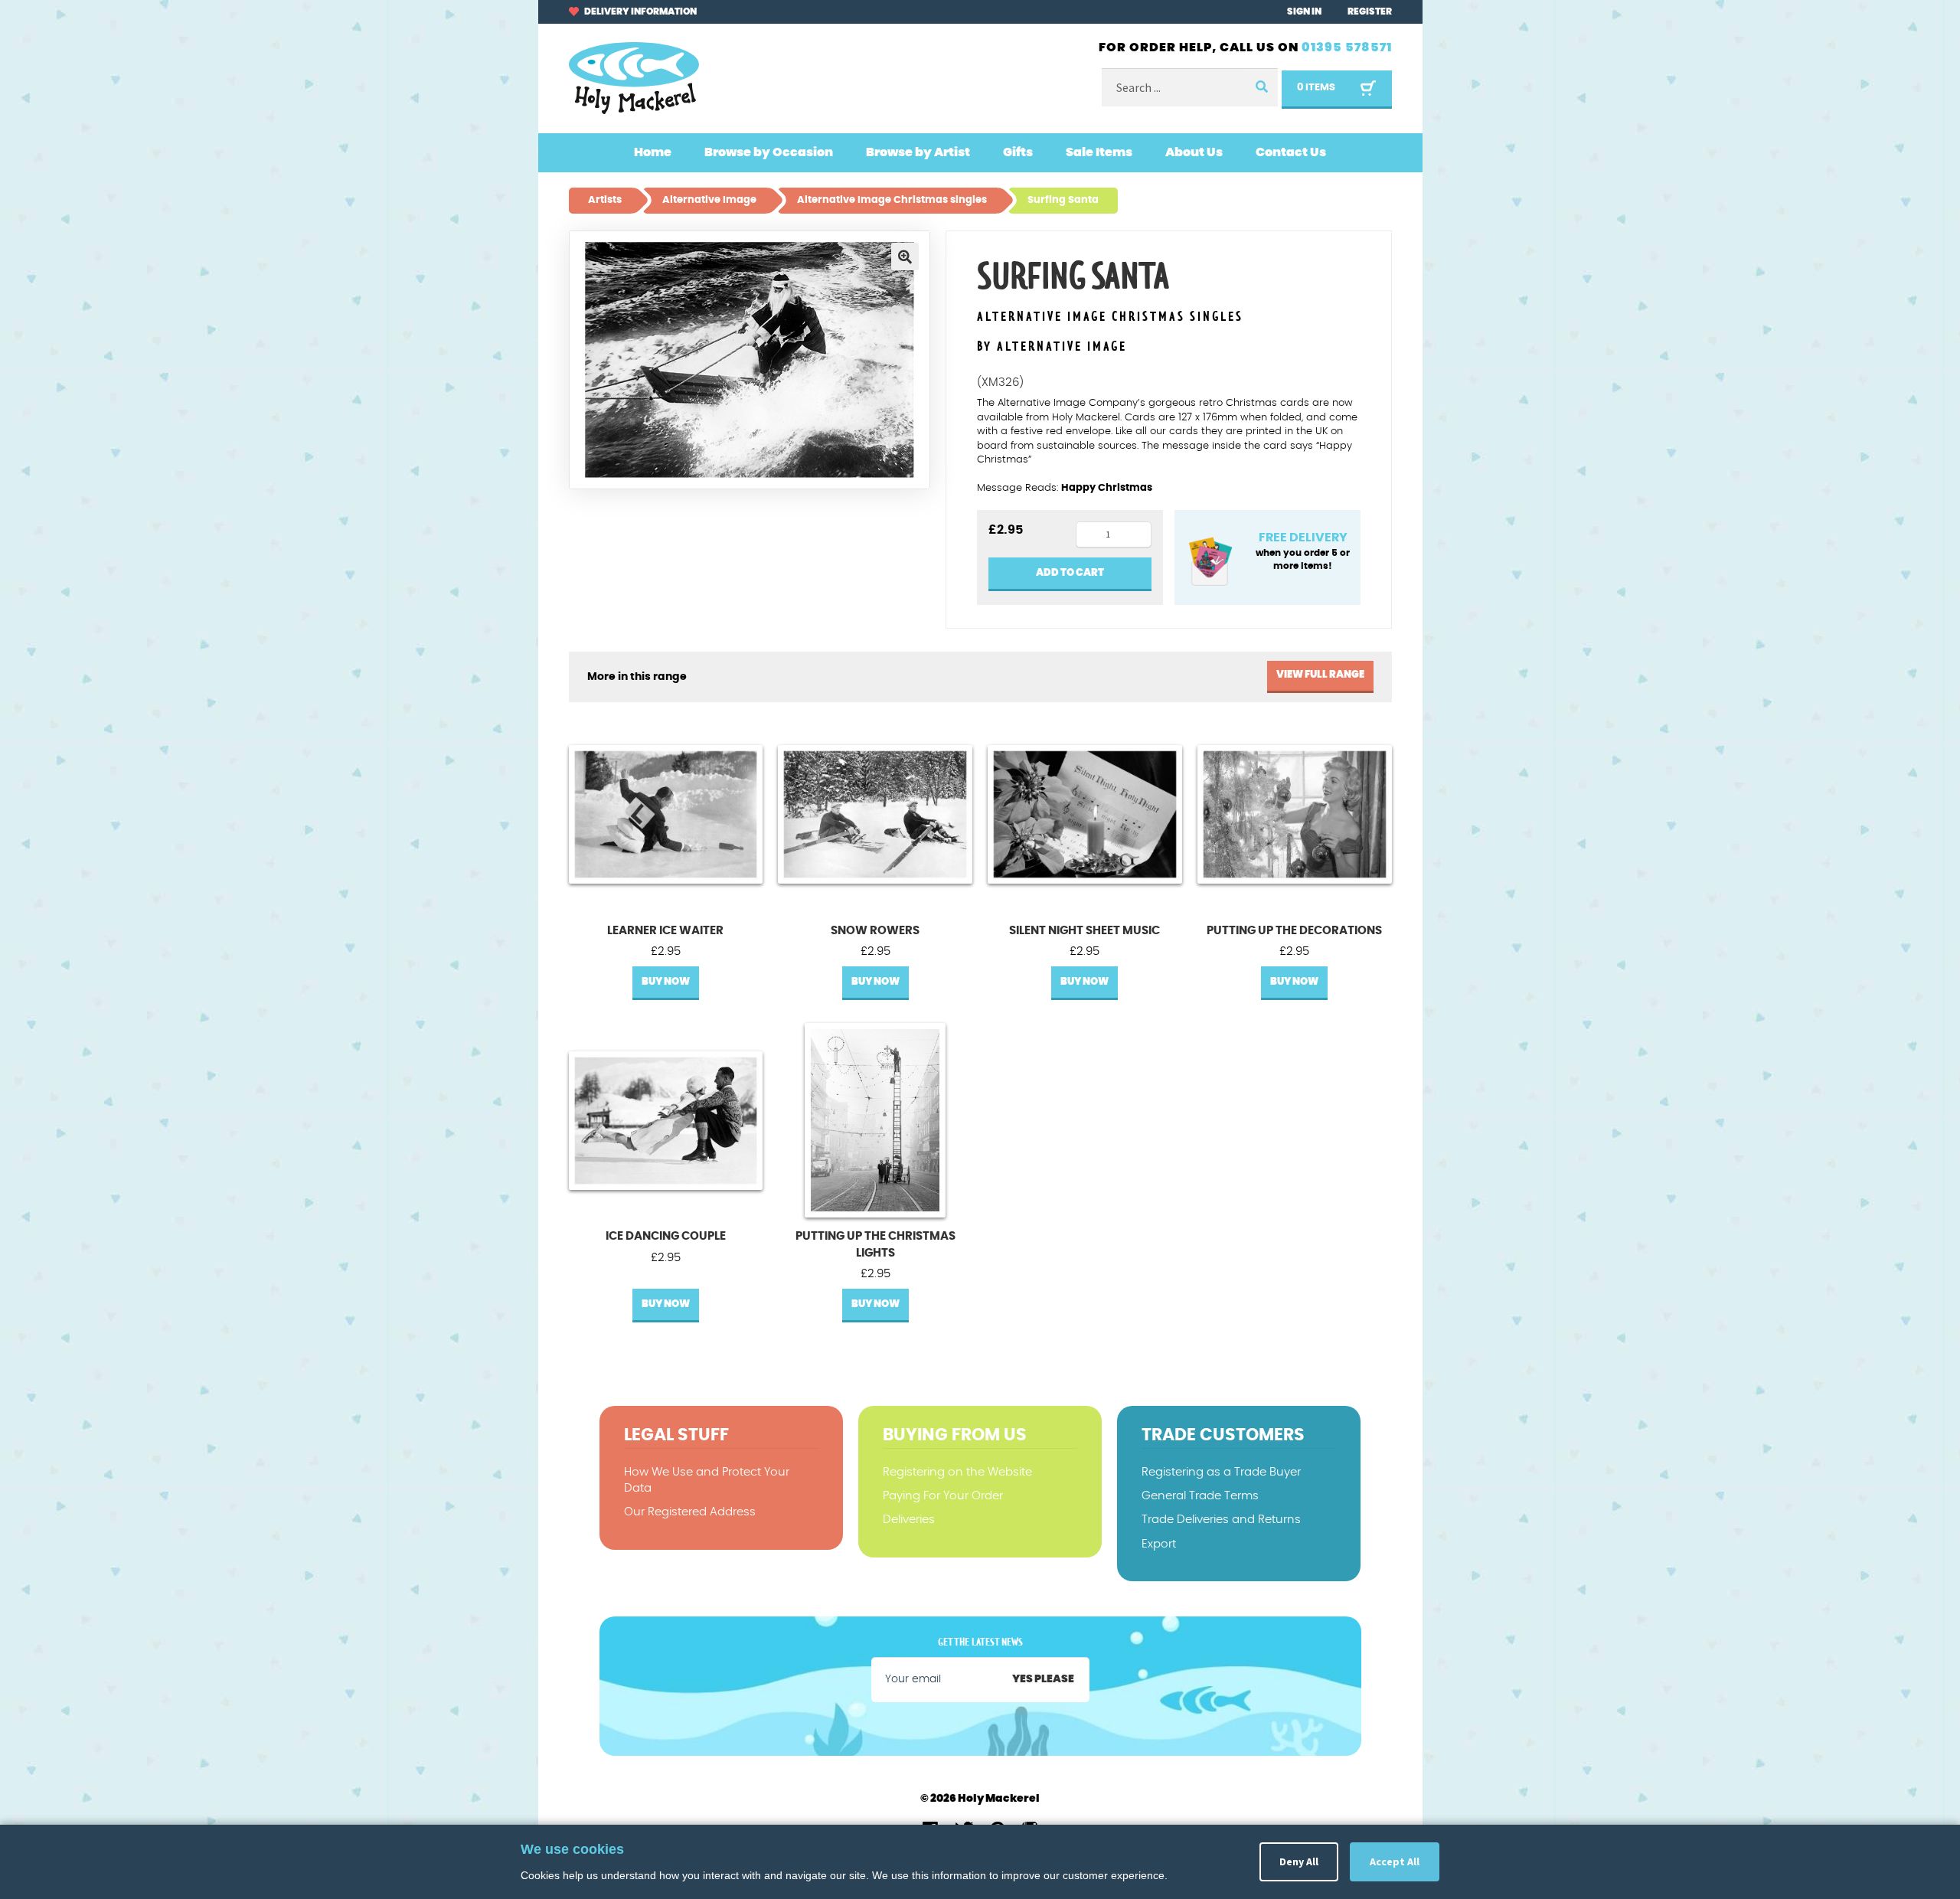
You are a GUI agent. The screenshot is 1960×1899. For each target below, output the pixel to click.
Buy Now (666, 982)
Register (1370, 11)
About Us (1194, 152)
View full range (1320, 675)
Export (1159, 1544)
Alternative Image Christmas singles (1110, 317)
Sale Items (1099, 152)
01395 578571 (1347, 47)
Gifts (1018, 152)
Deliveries (909, 1520)
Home (653, 152)
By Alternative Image (1052, 347)
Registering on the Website (957, 1472)
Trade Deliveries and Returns (1221, 1520)
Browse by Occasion (769, 152)
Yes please (1043, 1679)
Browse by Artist (918, 152)
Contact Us (1291, 152)
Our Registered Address (690, 1512)
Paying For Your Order (943, 1496)
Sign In (1304, 11)
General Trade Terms (1200, 1496)
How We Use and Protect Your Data (707, 1480)
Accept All (1395, 1861)
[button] (905, 257)
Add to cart (1070, 573)
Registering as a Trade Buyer (1221, 1472)
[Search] (1261, 88)
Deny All (1299, 1861)
